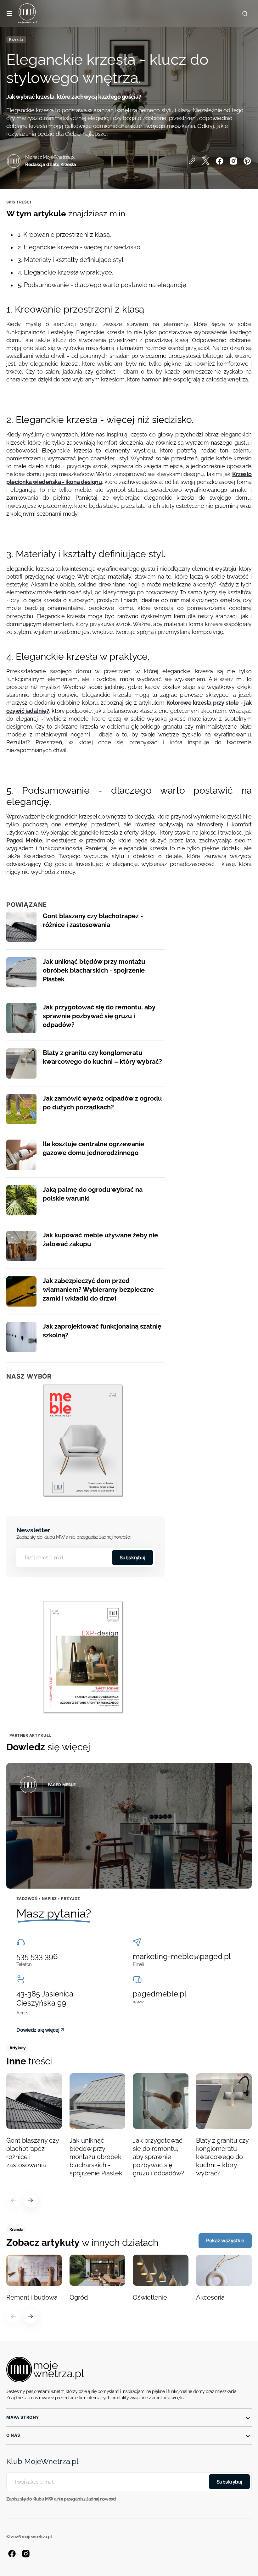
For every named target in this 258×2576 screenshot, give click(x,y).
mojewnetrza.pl (37, 2537)
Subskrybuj (132, 1557)
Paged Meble (24, 840)
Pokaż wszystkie (225, 2240)
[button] (9, 14)
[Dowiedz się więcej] (129, 1826)
